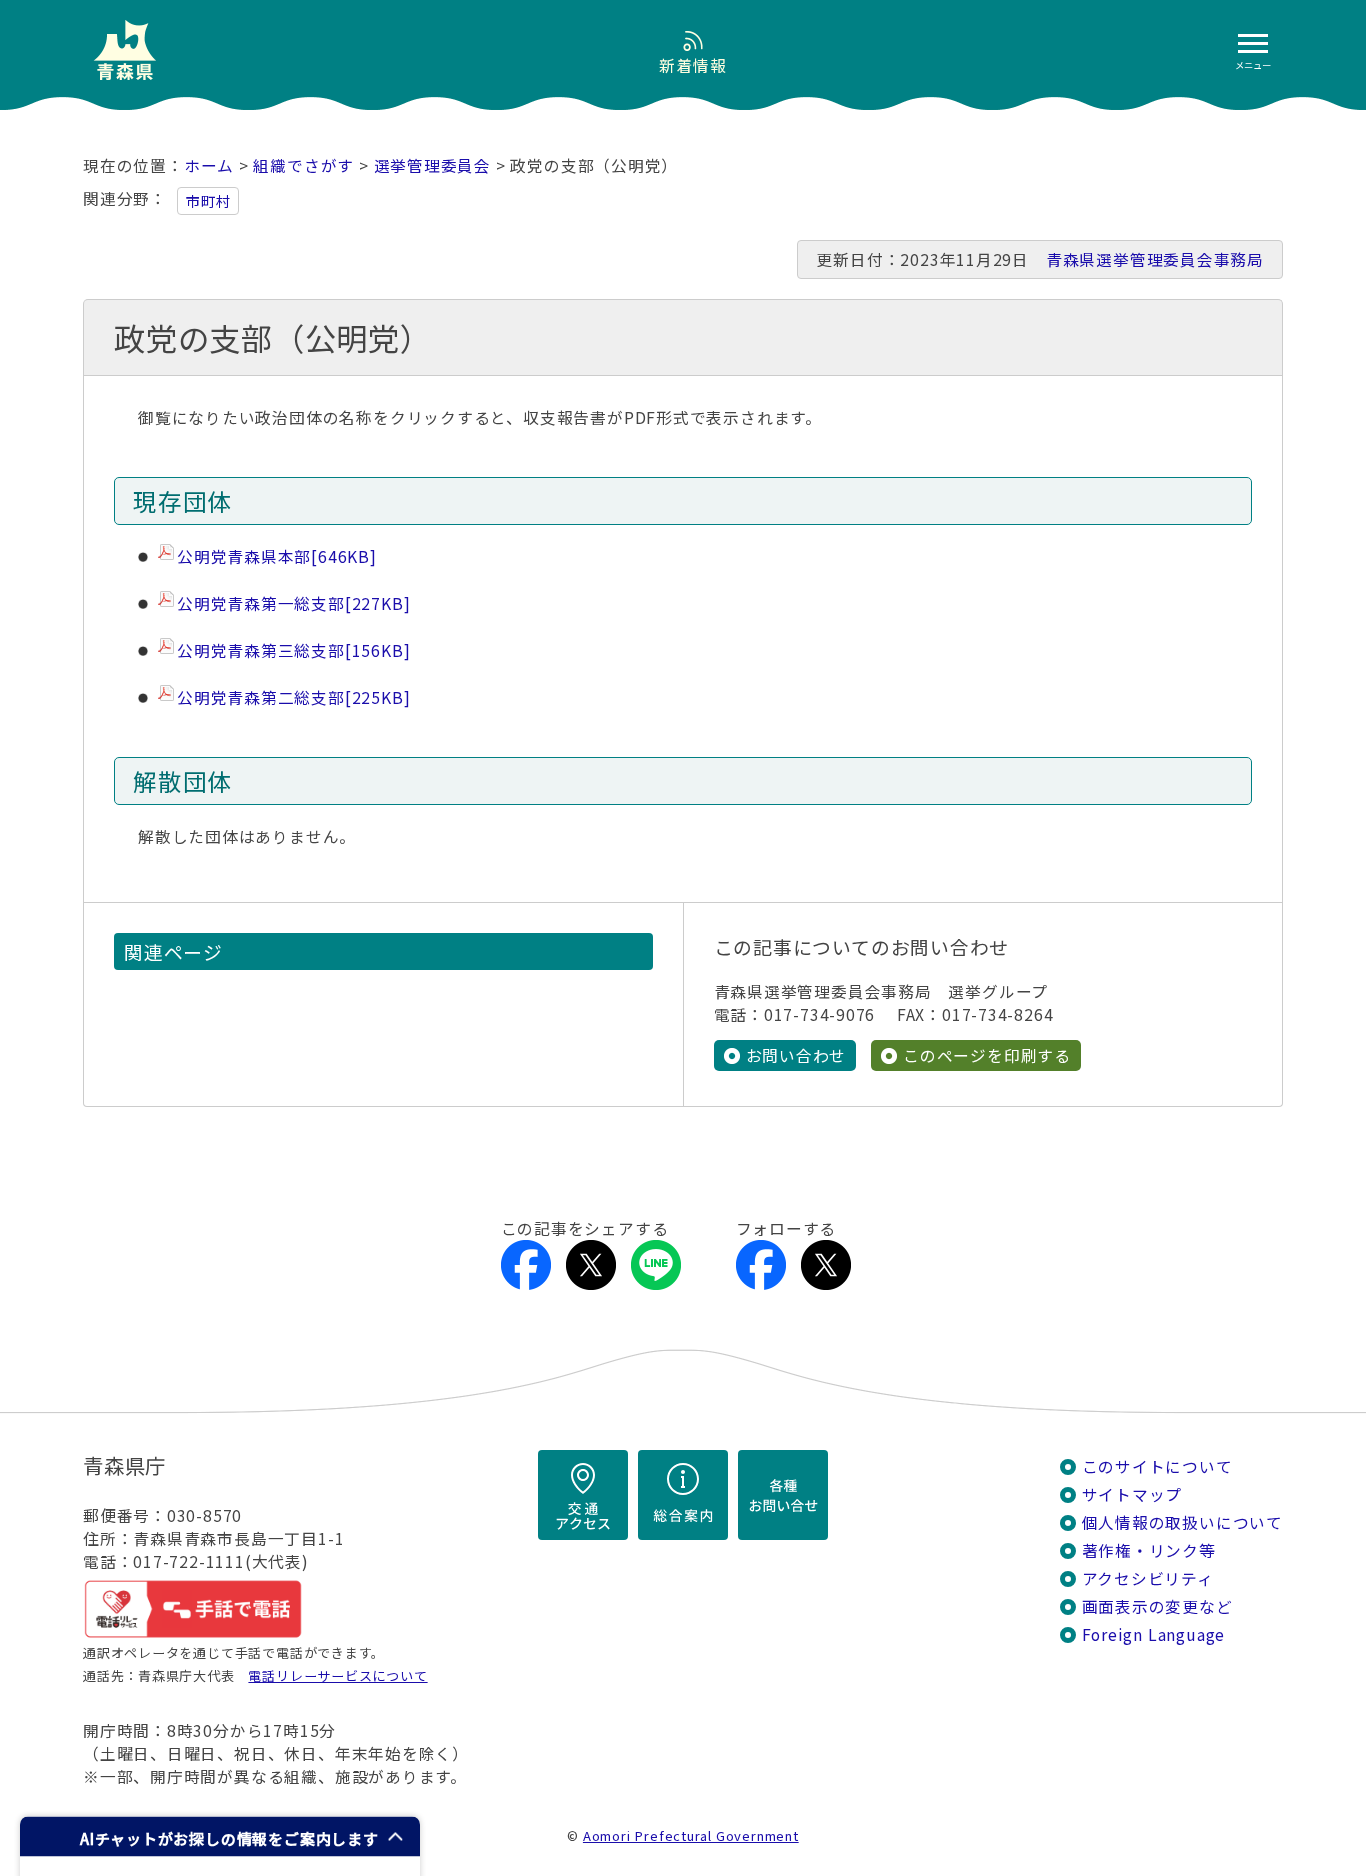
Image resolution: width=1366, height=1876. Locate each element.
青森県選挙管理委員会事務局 (1155, 259)
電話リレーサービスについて (337, 1675)
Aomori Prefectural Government (691, 1835)
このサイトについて (1157, 1466)
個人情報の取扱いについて (1182, 1522)
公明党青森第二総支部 (293, 697)
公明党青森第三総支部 (293, 650)
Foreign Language (1154, 1634)
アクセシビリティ (1148, 1578)
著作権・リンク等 (1149, 1550)
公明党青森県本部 (277, 556)
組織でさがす (303, 165)
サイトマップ (1132, 1494)
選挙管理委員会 (433, 165)
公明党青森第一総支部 (293, 603)
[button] (220, 1836)
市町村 (208, 201)
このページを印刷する (987, 1055)
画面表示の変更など (1157, 1606)
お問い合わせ (796, 1055)
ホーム (209, 165)
